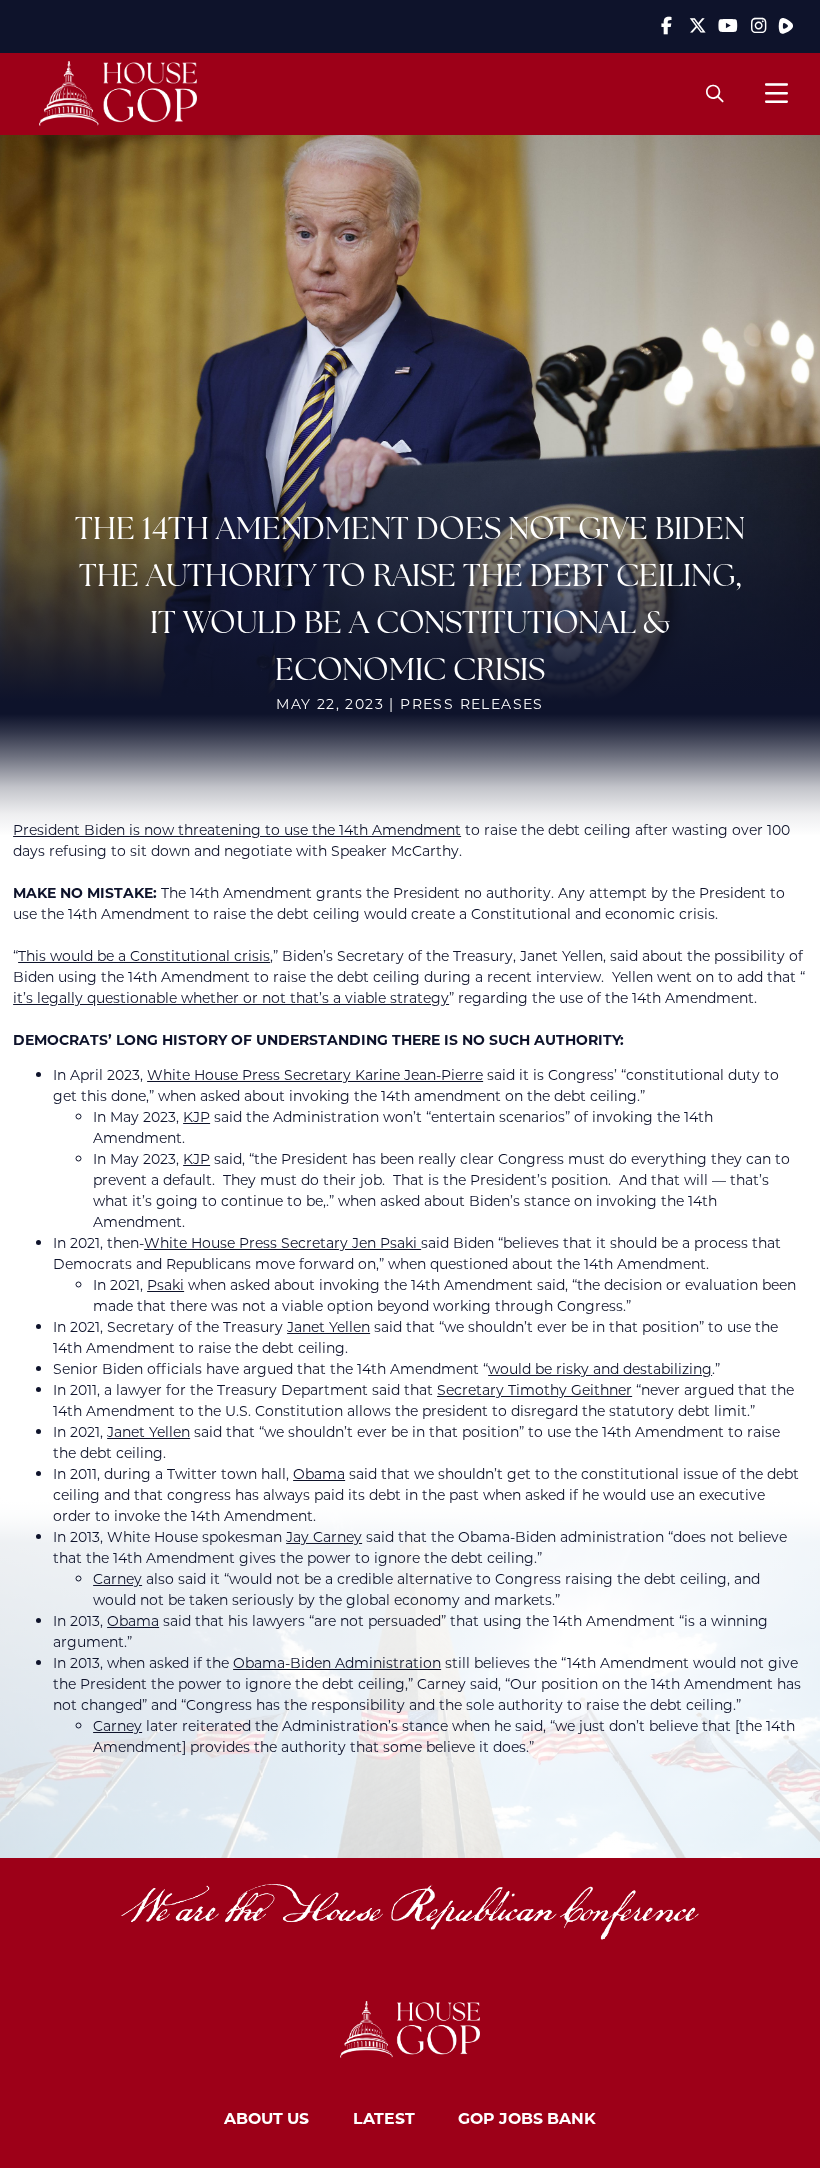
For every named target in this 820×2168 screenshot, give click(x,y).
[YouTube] (728, 26)
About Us (266, 2117)
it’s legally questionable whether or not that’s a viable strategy (231, 997)
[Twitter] (697, 26)
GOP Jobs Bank (527, 2117)
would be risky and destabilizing (600, 1368)
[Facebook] (667, 26)
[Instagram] (758, 26)
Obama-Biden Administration (337, 1662)
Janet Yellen (328, 1326)
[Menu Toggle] (776, 93)
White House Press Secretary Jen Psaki (282, 1242)
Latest (384, 2117)
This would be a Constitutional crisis (144, 955)
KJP (196, 1116)
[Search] (715, 93)
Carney (117, 1578)
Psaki (165, 1284)
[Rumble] (786, 26)
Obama (319, 1473)
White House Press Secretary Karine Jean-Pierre (315, 1074)
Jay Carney (324, 1536)
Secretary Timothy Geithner (534, 1389)
